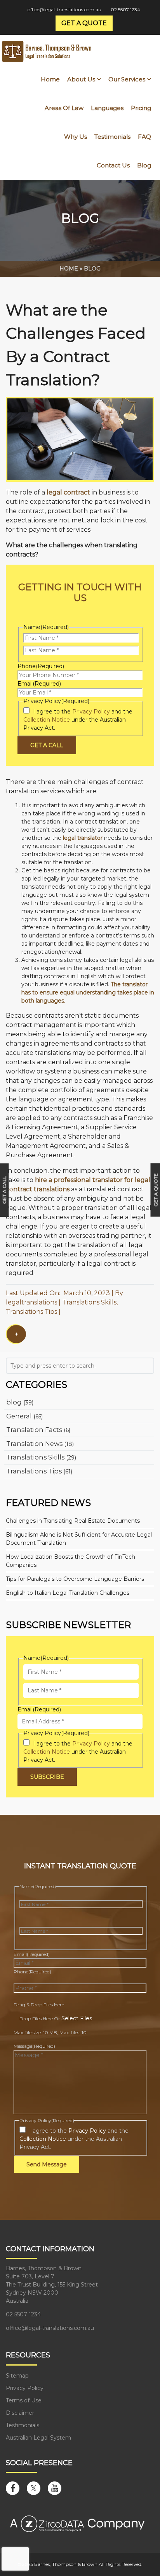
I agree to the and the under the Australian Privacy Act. (78, 720)
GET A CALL (47, 745)
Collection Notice (47, 720)
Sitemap (17, 2376)
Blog (92, 269)
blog (14, 1402)
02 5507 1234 (125, 9)
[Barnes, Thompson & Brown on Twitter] (34, 2488)
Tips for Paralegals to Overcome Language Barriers (75, 1579)
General (19, 1416)
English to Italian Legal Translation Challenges (68, 1593)
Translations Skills (89, 1302)
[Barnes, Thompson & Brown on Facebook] (13, 2488)
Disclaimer (20, 2413)
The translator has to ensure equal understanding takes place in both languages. (88, 992)
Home (69, 269)
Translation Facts (34, 1430)
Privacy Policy (91, 712)
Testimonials (23, 2425)
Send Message (47, 2164)
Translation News (34, 1444)
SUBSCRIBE (47, 1777)
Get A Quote (156, 1190)
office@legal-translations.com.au (64, 9)
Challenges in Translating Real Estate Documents (73, 1521)
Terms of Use (24, 2400)
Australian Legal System (38, 2438)
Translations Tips (31, 1312)
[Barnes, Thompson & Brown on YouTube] (55, 2488)
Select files (77, 2018)
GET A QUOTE (84, 23)
